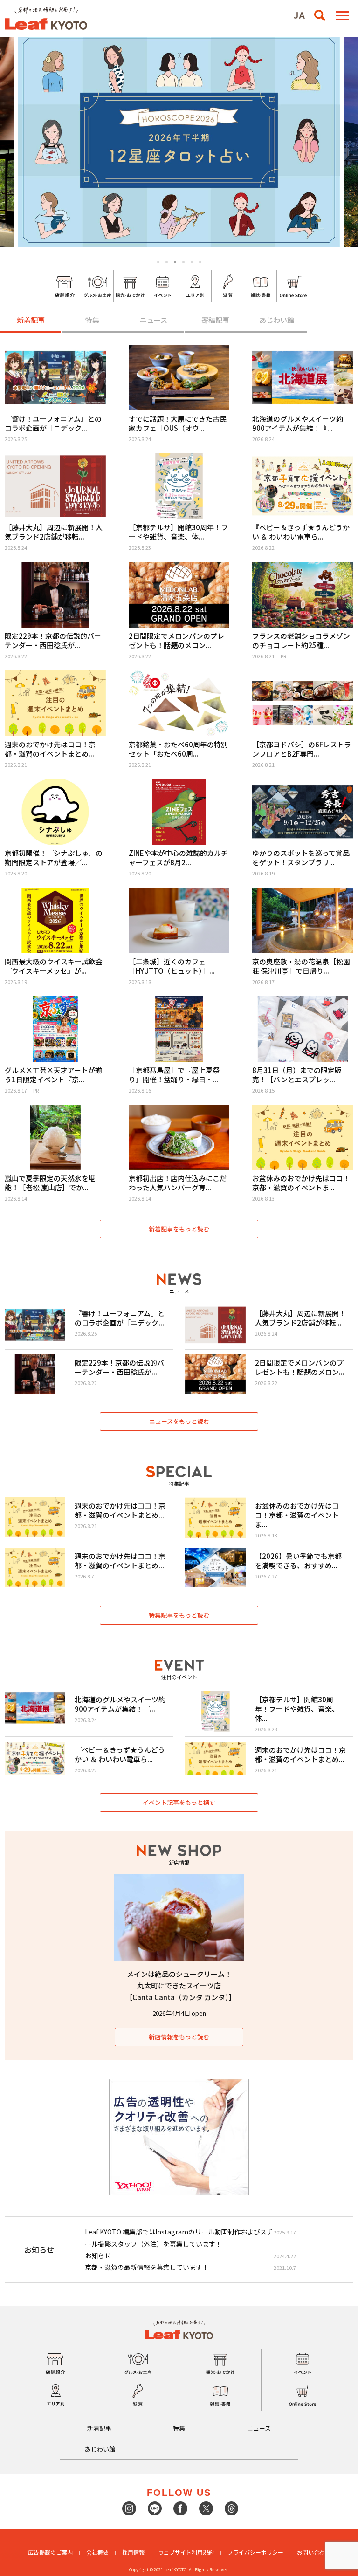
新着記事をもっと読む (179, 1229)
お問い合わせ (314, 2552)
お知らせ (98, 2255)
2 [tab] (167, 262)
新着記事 (31, 320)
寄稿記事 (215, 320)
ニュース (154, 320)
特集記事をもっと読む (179, 1615)
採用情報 (133, 2552)
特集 (92, 320)
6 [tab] (200, 262)
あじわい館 (277, 320)
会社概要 (97, 2552)
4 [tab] (184, 262)
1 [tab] (158, 262)
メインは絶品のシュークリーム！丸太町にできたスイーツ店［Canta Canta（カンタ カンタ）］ (181, 1985)
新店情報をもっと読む (179, 2037)
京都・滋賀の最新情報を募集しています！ (147, 2267)
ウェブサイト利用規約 (186, 2552)
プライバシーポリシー (255, 2552)
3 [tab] (175, 262)
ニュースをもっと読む (179, 1421)
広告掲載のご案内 (50, 2552)
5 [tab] (192, 262)
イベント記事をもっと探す (179, 1802)
